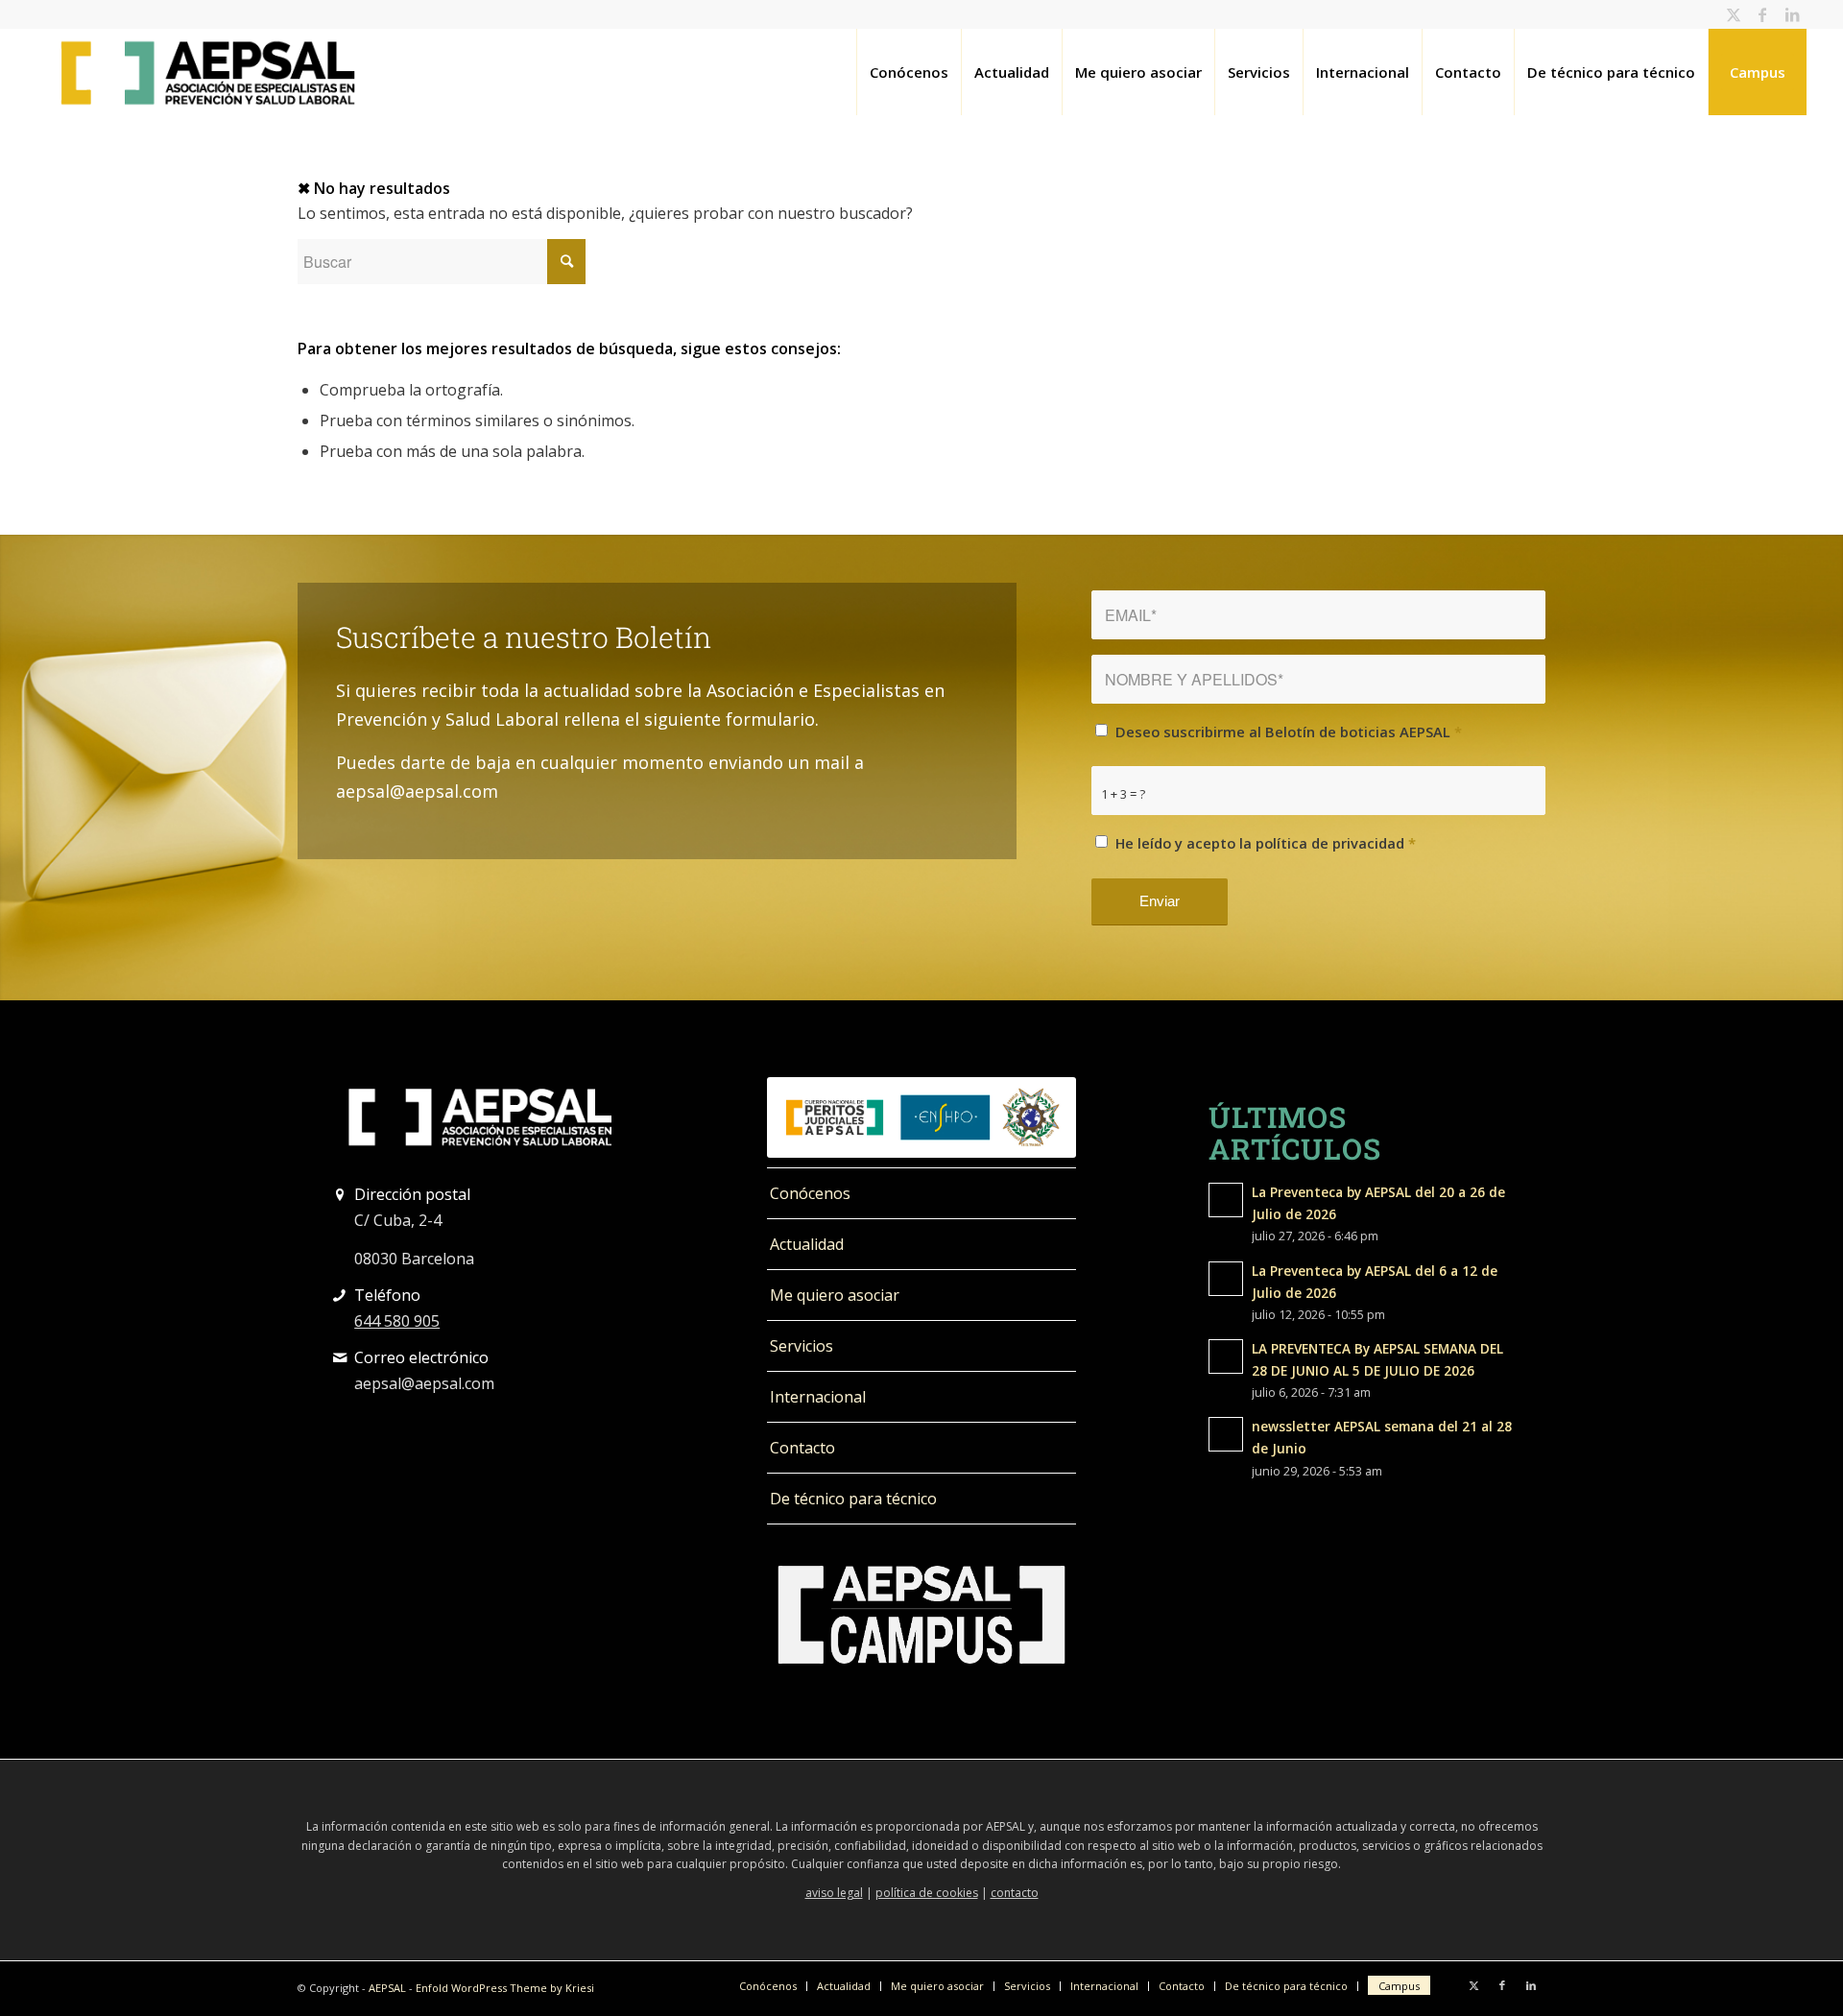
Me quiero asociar (835, 1295)
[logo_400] (208, 72)
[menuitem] (909, 72)
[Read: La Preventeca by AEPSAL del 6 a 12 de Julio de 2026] (1226, 1279)
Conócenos (810, 1193)
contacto (1015, 1893)
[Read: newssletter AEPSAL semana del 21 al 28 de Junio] (1226, 1434)
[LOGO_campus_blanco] (921, 1615)
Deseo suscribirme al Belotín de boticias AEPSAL (1289, 732)
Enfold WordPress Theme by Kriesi (505, 1988)
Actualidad (807, 1244)
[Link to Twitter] (1734, 14)
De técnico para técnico (853, 1499)
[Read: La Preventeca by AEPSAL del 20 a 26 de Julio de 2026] (1226, 1200)
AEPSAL (387, 1988)
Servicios (802, 1346)
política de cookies (927, 1893)
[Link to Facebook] (1763, 14)
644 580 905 (397, 1321)
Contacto (802, 1448)
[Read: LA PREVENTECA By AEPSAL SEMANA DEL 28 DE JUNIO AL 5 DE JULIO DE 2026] (1226, 1356)
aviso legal (834, 1893)
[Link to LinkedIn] (1792, 14)
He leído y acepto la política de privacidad (1266, 843)
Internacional (818, 1397)
